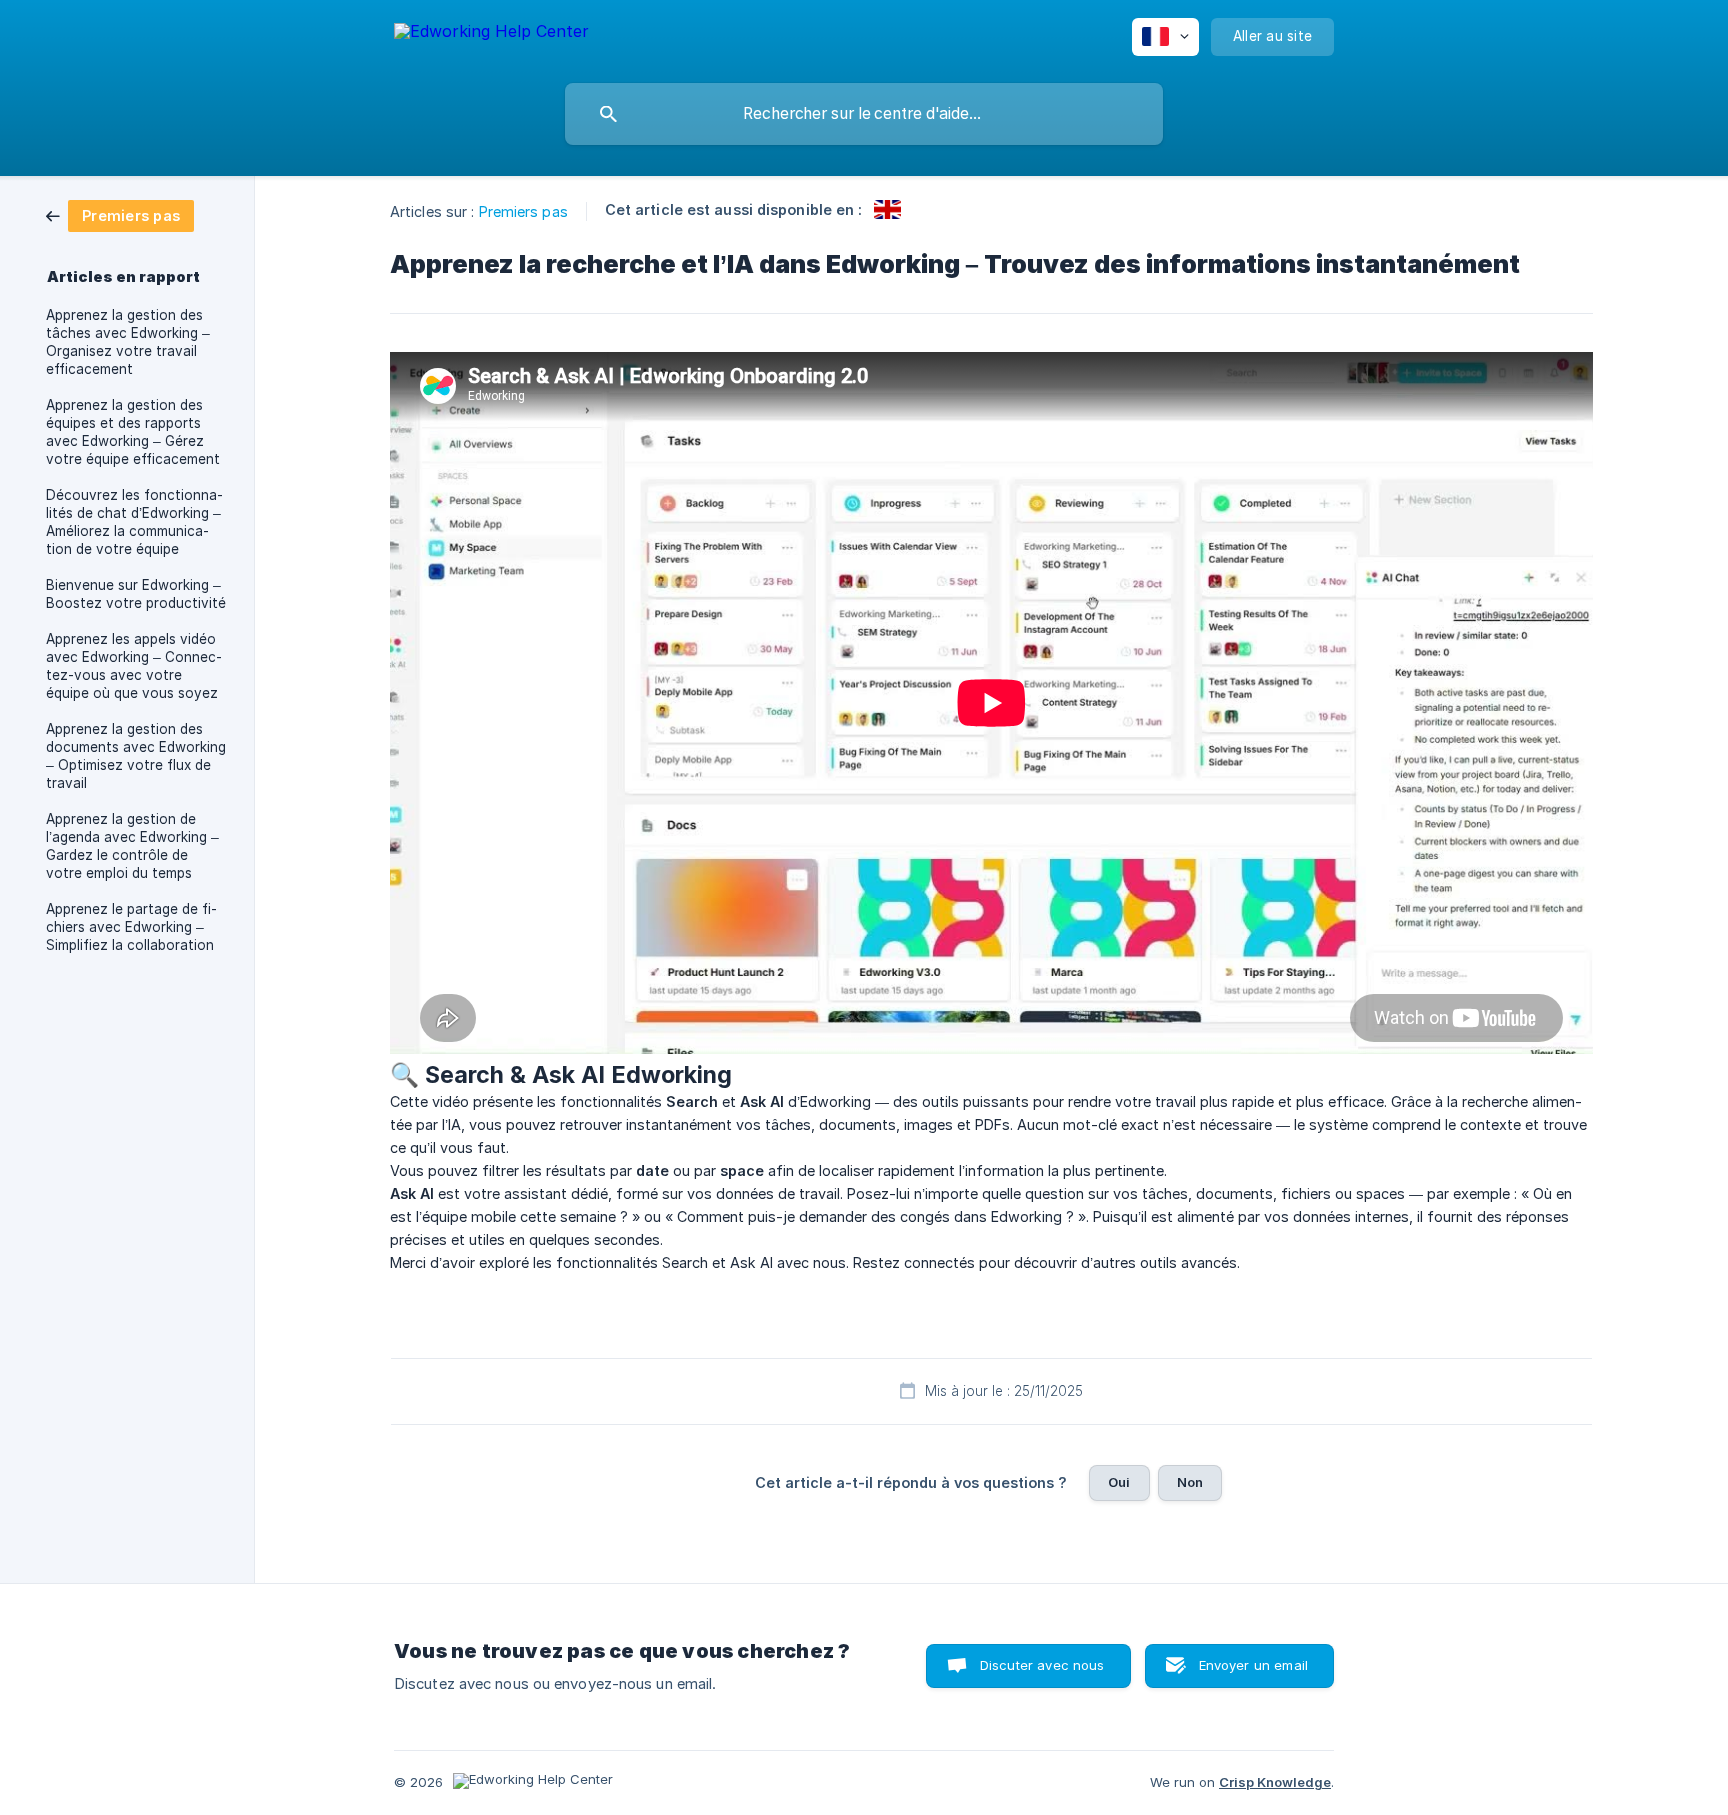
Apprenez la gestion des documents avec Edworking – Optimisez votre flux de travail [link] (136, 756)
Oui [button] (1119, 1482)
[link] (120, 214)
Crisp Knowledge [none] (1275, 1782)
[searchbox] (864, 114)
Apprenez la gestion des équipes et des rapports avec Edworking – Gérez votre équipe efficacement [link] (133, 432)
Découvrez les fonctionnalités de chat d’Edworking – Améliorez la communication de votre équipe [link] (134, 522)
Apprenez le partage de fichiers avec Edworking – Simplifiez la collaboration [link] (131, 927)
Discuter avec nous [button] (1042, 1665)
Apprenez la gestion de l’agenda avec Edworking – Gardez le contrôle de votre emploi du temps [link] (132, 846)
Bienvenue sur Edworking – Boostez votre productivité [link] (136, 594)
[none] (491, 34)
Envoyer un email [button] (1253, 1665)
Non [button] (1190, 1482)
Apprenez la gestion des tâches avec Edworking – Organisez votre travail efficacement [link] (128, 342)
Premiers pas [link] (523, 211)
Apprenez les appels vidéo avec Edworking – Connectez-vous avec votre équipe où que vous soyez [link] (134, 666)
